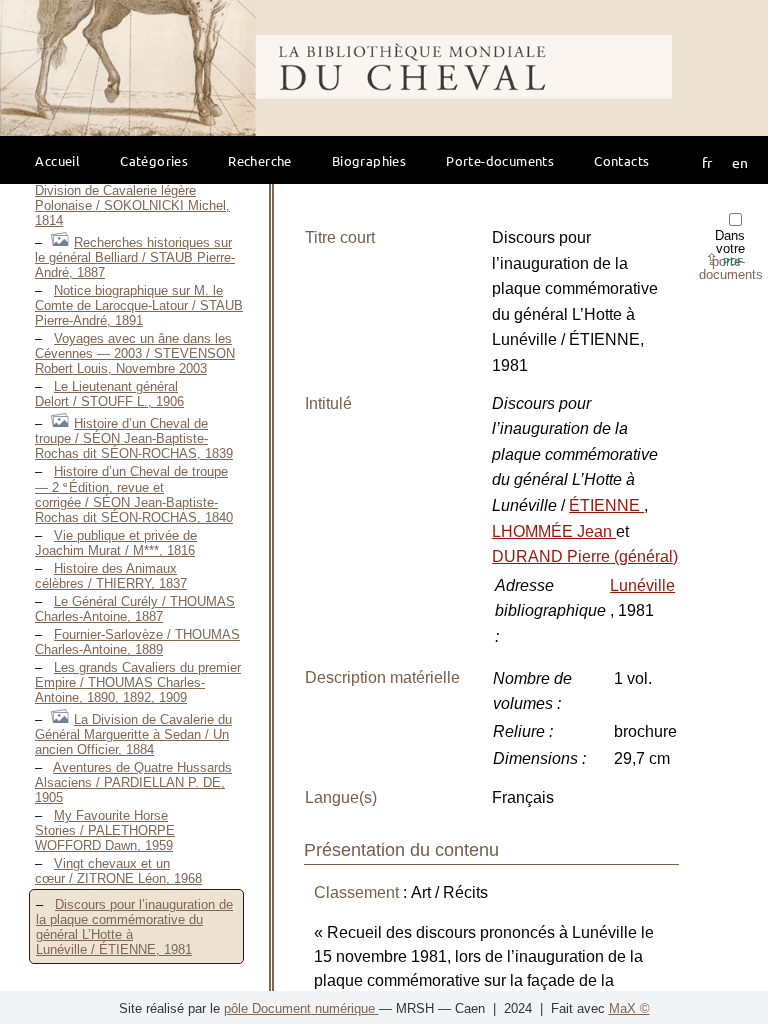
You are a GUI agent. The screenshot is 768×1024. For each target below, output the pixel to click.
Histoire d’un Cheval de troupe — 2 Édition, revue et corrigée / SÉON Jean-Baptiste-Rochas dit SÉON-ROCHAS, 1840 (134, 494)
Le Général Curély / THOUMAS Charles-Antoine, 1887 (135, 609)
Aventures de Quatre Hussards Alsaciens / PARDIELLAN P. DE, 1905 (133, 782)
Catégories (154, 160)
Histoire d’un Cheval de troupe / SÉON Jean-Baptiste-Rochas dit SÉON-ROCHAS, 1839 (134, 438)
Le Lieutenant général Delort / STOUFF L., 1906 (109, 394)
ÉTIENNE (606, 505)
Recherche (260, 160)
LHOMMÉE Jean (554, 531)
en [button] (740, 162)
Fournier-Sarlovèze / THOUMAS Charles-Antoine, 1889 (137, 642)
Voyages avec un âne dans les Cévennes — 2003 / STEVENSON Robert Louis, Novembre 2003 (135, 353)
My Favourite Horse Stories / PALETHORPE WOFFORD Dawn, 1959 (105, 830)
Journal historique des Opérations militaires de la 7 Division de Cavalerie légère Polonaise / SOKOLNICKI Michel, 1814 (132, 190)
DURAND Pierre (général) (585, 556)
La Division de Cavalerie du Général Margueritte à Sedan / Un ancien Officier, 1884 (133, 734)
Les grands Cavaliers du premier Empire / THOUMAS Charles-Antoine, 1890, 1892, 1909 (138, 682)
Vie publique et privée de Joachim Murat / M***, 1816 (116, 543)
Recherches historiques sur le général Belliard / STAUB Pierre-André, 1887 (135, 257)
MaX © (629, 1008)
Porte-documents (500, 160)
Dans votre (731, 255)
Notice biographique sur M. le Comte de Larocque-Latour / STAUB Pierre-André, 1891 (139, 305)
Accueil (57, 160)
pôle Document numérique (301, 1008)
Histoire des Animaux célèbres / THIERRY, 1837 (111, 576)
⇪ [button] (724, 259)
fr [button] (707, 162)
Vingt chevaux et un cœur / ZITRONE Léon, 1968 (118, 871)
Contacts (621, 160)
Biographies (369, 160)
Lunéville (642, 585)
